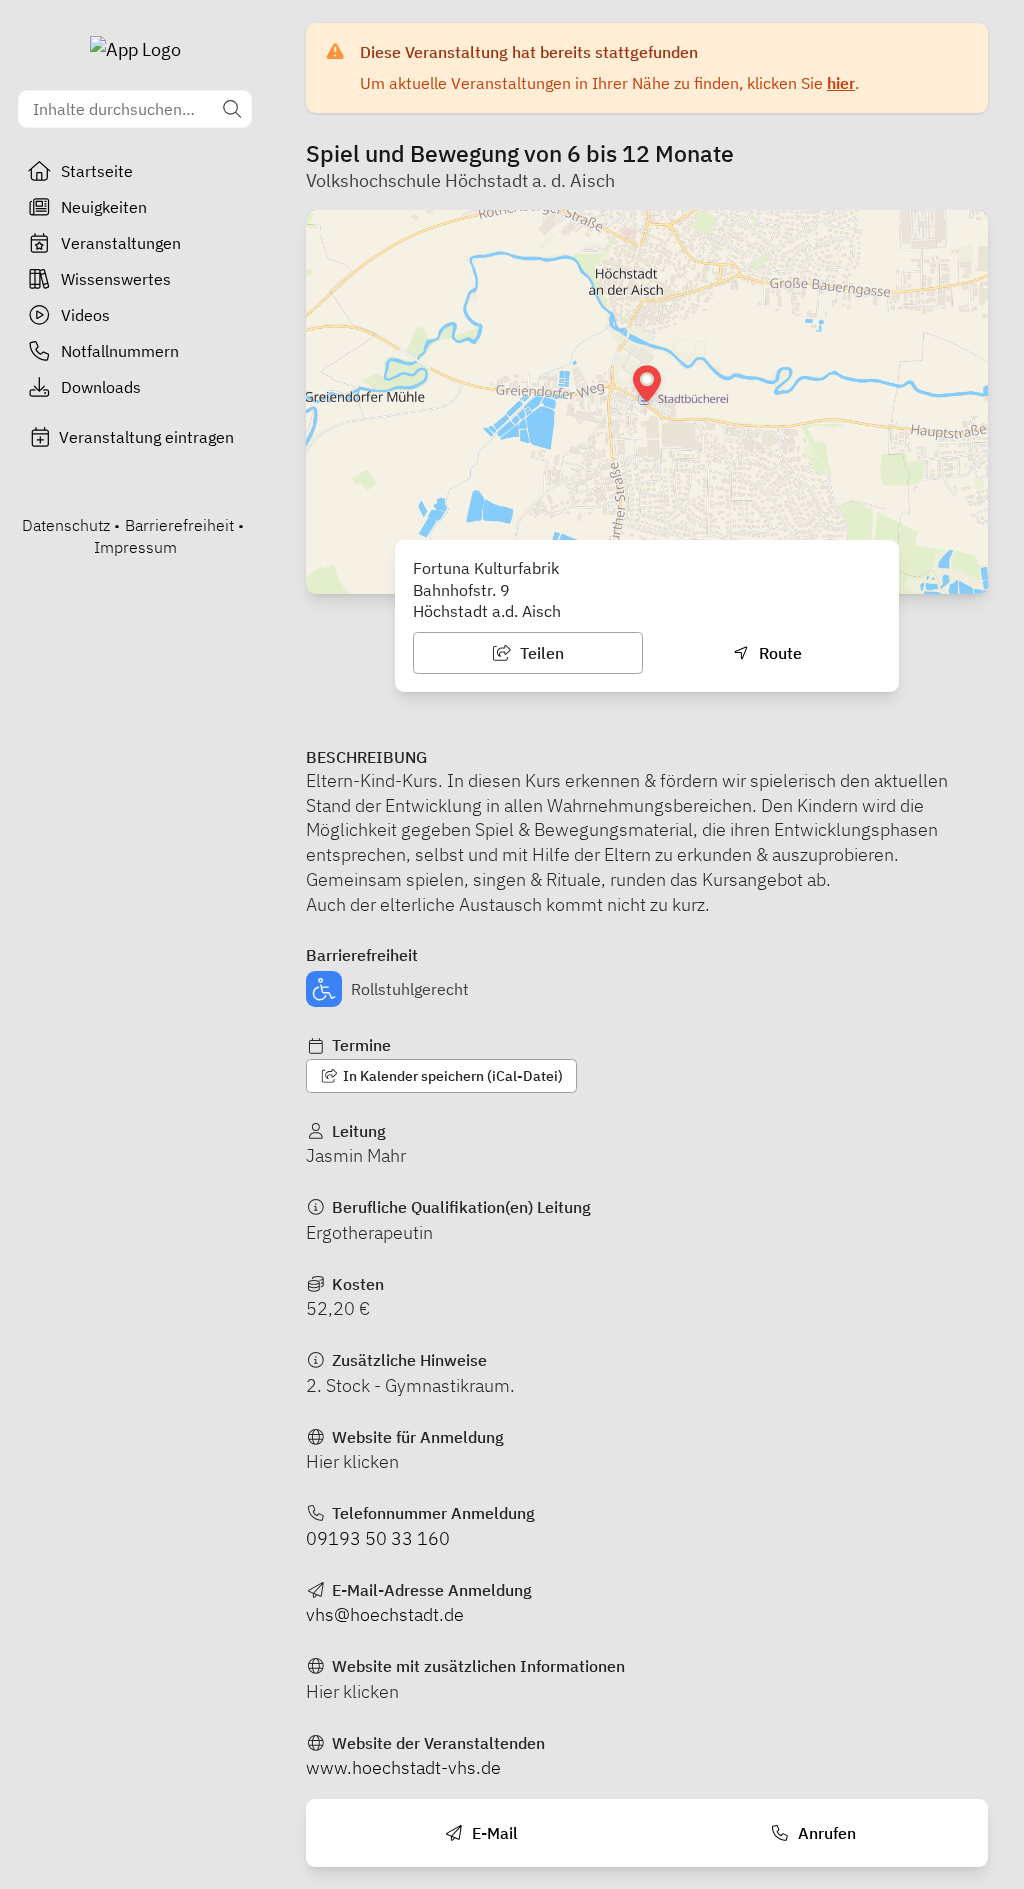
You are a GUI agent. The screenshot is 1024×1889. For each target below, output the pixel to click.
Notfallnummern (120, 351)
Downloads (101, 387)
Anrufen (825, 1833)
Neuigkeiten (104, 207)
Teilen (540, 653)
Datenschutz (66, 525)
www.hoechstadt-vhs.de (403, 1767)
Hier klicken (352, 1461)
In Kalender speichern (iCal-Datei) (451, 1076)
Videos (85, 315)
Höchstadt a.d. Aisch (487, 611)
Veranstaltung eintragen (146, 437)
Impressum (135, 547)
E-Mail (493, 1833)
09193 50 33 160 (378, 1538)
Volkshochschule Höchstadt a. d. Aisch (460, 180)
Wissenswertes (116, 279)
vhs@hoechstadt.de (385, 1614)
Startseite (97, 171)
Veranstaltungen (121, 243)
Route (778, 653)
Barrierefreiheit (179, 525)
